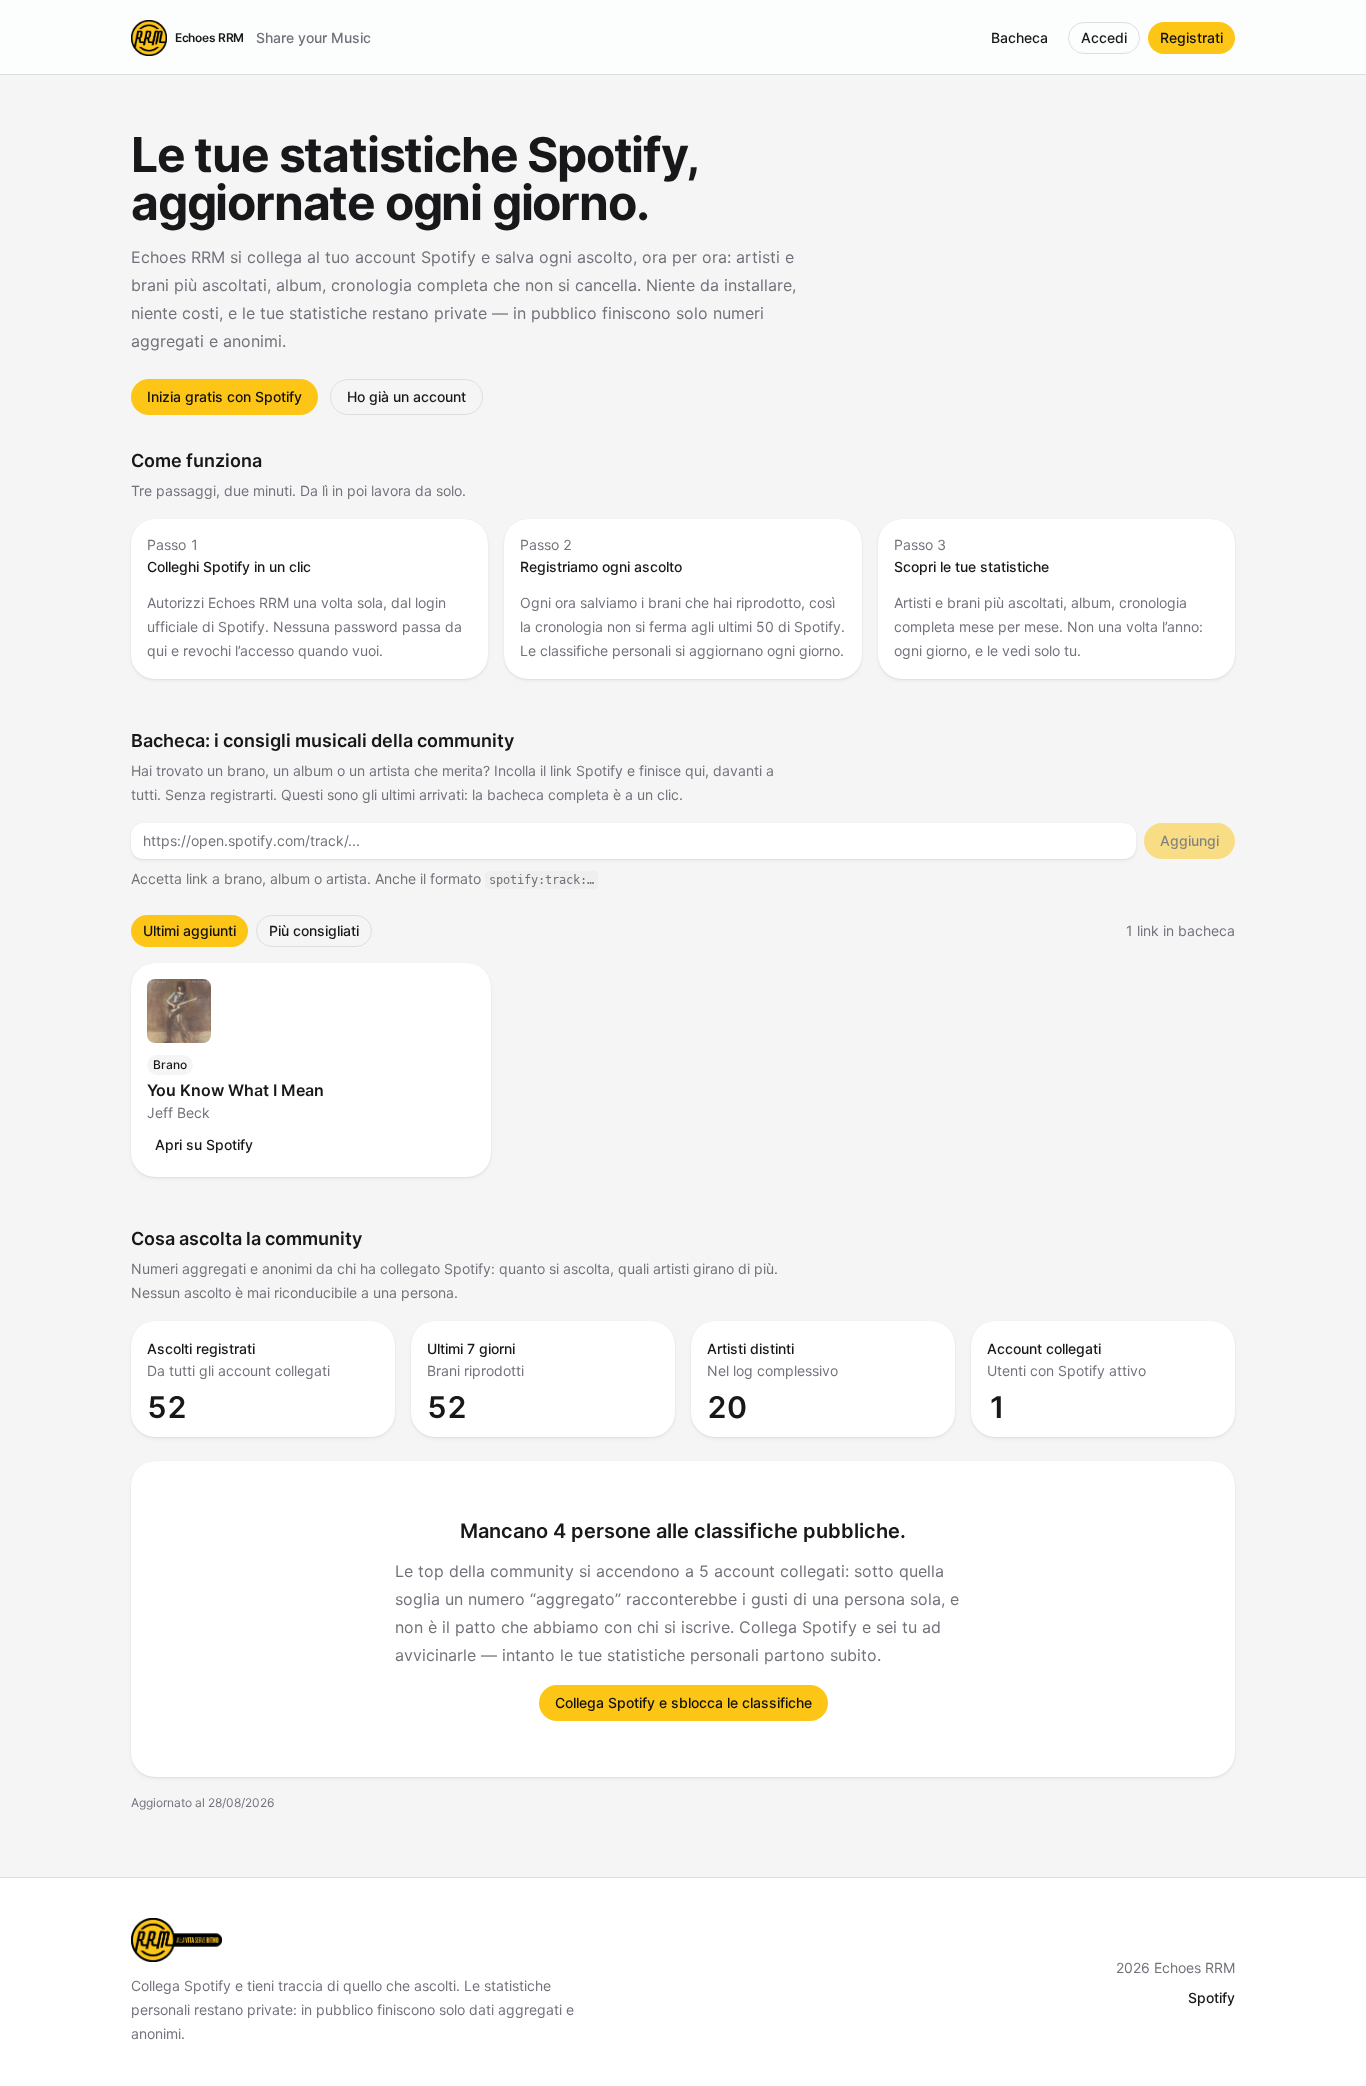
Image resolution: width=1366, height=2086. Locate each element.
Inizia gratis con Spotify (224, 396)
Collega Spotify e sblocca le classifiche (683, 1702)
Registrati (1191, 37)
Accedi (1104, 37)
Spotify (1211, 1997)
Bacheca (1019, 37)
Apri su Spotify (204, 1144)
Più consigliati (314, 930)
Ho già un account (406, 396)
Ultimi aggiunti (189, 930)
